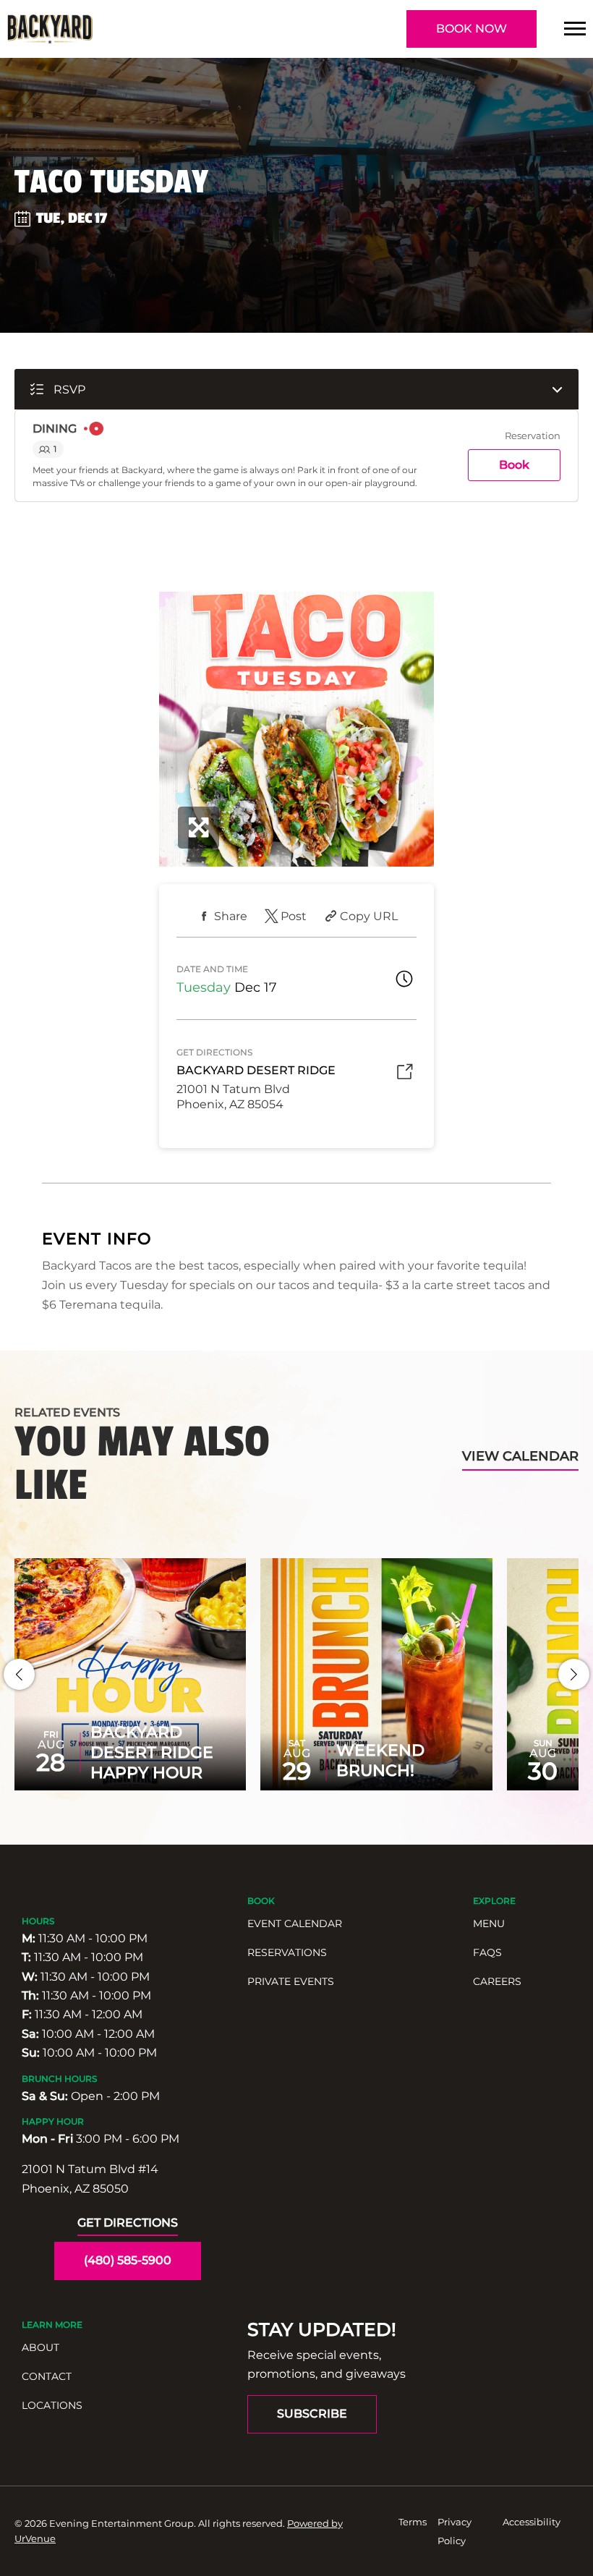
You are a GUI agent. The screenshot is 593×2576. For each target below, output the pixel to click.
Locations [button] (52, 2405)
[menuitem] (353, 1924)
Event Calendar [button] (295, 1924)
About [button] (40, 2347)
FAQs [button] (487, 1952)
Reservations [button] (287, 1952)
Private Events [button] (291, 1981)
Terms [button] (413, 2522)
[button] (575, 29)
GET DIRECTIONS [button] (128, 2223)
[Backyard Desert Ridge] (50, 29)
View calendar (520, 1456)
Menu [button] (489, 1924)
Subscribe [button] (312, 2414)
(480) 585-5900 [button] (128, 2260)
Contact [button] (47, 2376)
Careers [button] (497, 1981)
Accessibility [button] (532, 2522)
